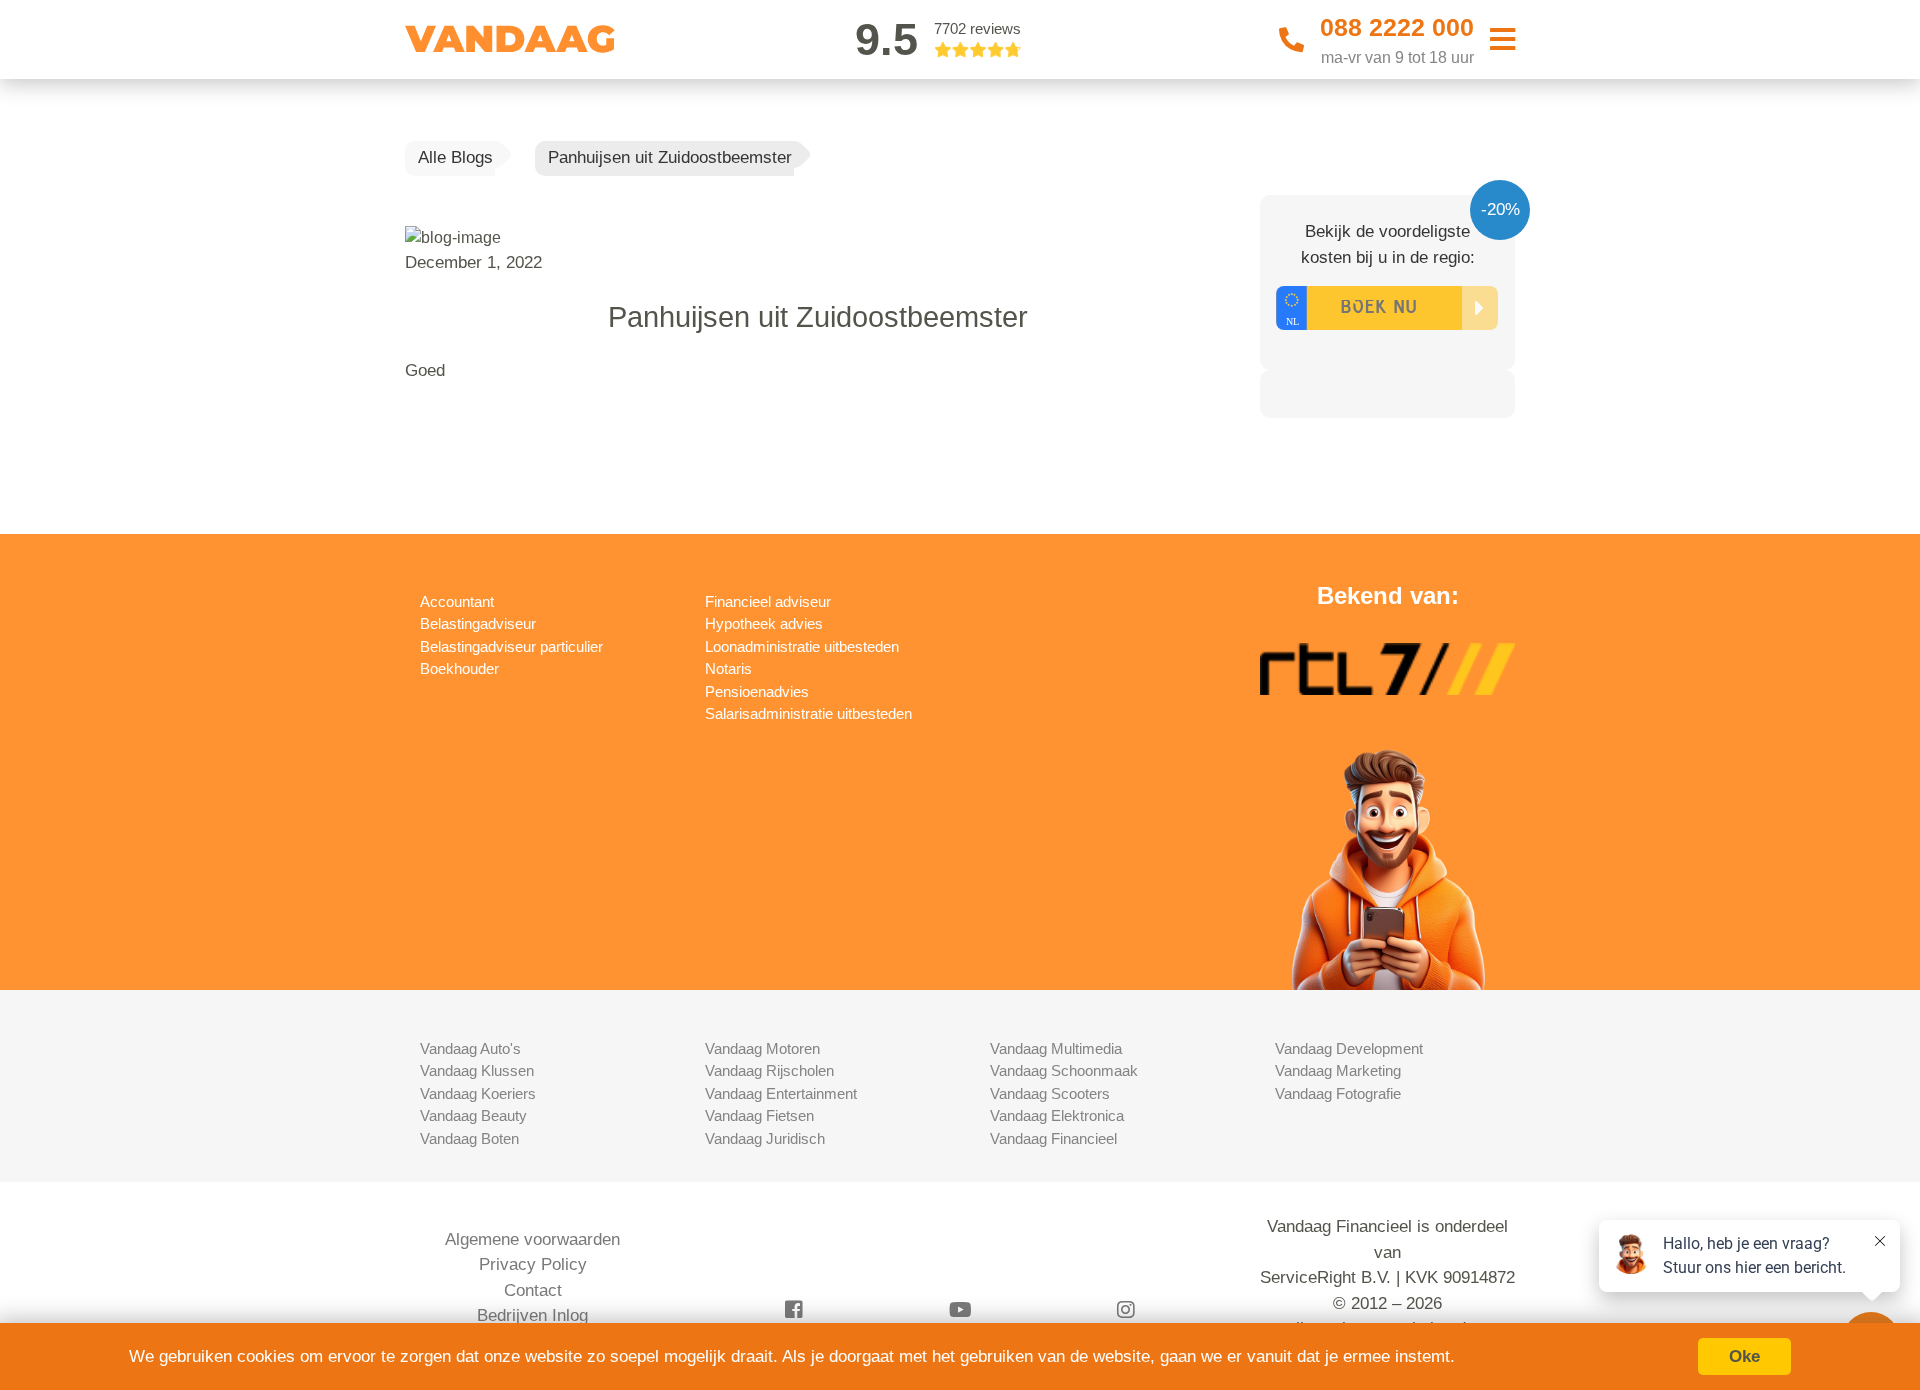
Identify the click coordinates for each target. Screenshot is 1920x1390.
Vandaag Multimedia (1056, 1048)
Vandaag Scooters (1050, 1093)
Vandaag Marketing (1338, 1070)
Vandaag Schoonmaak (1064, 1070)
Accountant (457, 601)
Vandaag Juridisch (765, 1138)
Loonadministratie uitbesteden (802, 646)
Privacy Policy (533, 1264)
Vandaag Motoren (762, 1048)
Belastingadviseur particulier (511, 646)
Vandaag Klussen (477, 1070)
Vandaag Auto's (470, 1048)
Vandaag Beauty (473, 1115)
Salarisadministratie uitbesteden (808, 713)
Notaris (728, 668)
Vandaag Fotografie (1338, 1093)
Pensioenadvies (757, 691)
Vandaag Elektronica (1057, 1115)
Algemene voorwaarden (532, 1239)
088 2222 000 (1397, 27)
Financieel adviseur (768, 601)
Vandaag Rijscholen (769, 1070)
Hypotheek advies (764, 623)
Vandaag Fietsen (759, 1115)
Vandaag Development (1349, 1048)
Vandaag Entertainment (781, 1093)
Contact (533, 1290)
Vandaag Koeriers (478, 1093)
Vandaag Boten (469, 1138)
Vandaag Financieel (1053, 1138)
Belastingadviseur (478, 623)
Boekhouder (459, 668)
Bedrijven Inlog (532, 1315)
